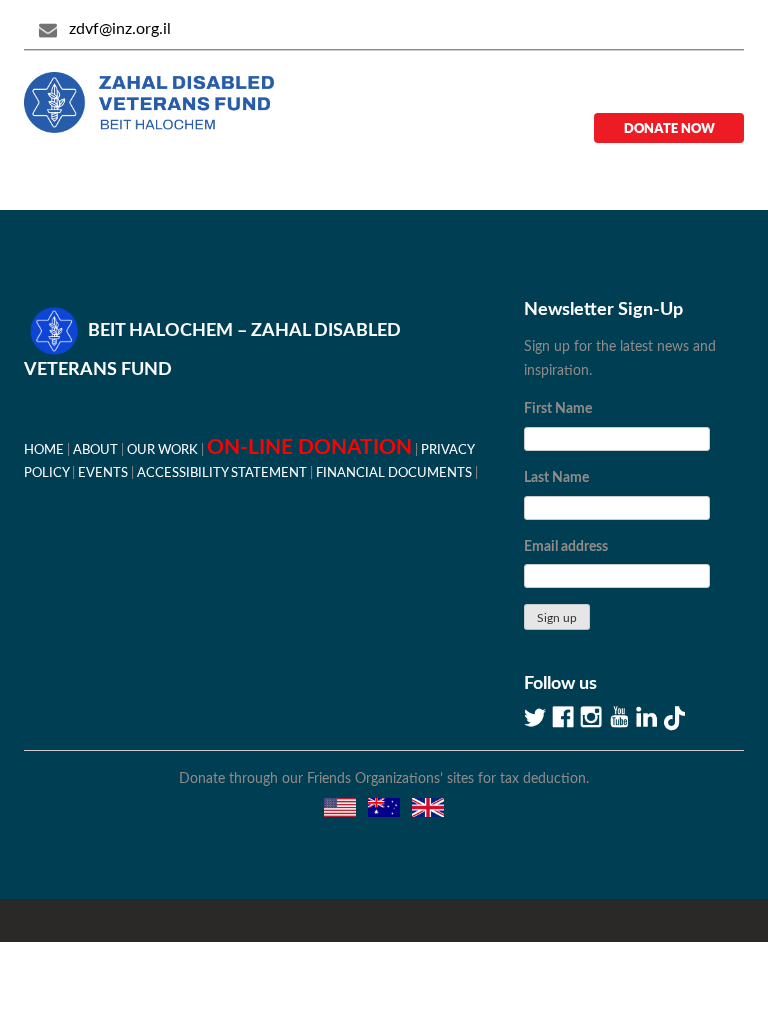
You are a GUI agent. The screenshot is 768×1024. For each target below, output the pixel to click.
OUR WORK (162, 450)
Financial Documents (394, 473)
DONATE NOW (669, 128)
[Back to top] (683, 939)
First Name (558, 409)
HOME (44, 450)
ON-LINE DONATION (309, 447)
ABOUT (95, 450)
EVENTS (103, 473)
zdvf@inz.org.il (120, 29)
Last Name (556, 478)
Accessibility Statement (222, 473)
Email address (566, 547)
